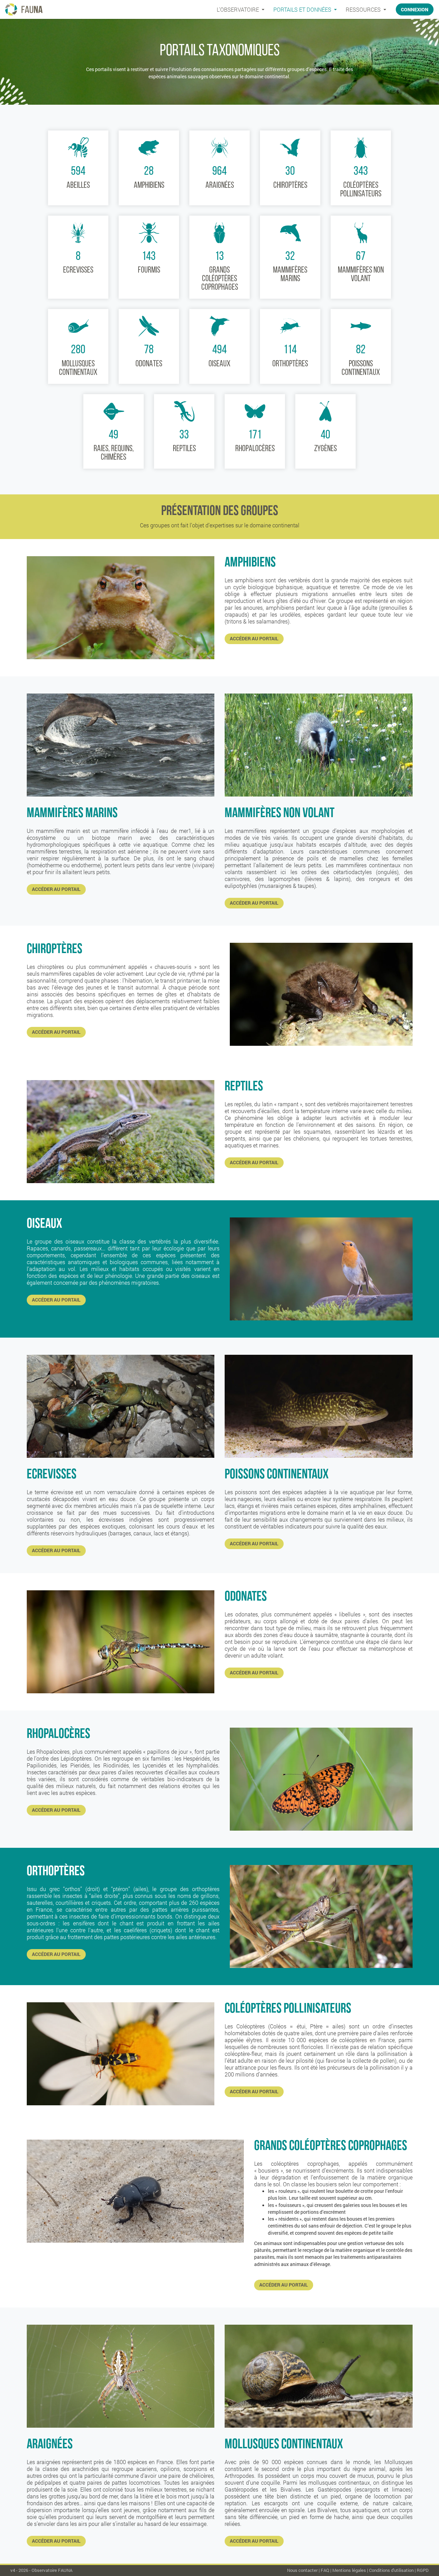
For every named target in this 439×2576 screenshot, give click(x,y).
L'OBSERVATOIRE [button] (239, 9)
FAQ (325, 2570)
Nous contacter (302, 2570)
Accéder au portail (254, 639)
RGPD (423, 2570)
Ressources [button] (364, 9)
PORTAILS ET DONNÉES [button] (303, 9)
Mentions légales (349, 2570)
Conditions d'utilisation (391, 2570)
